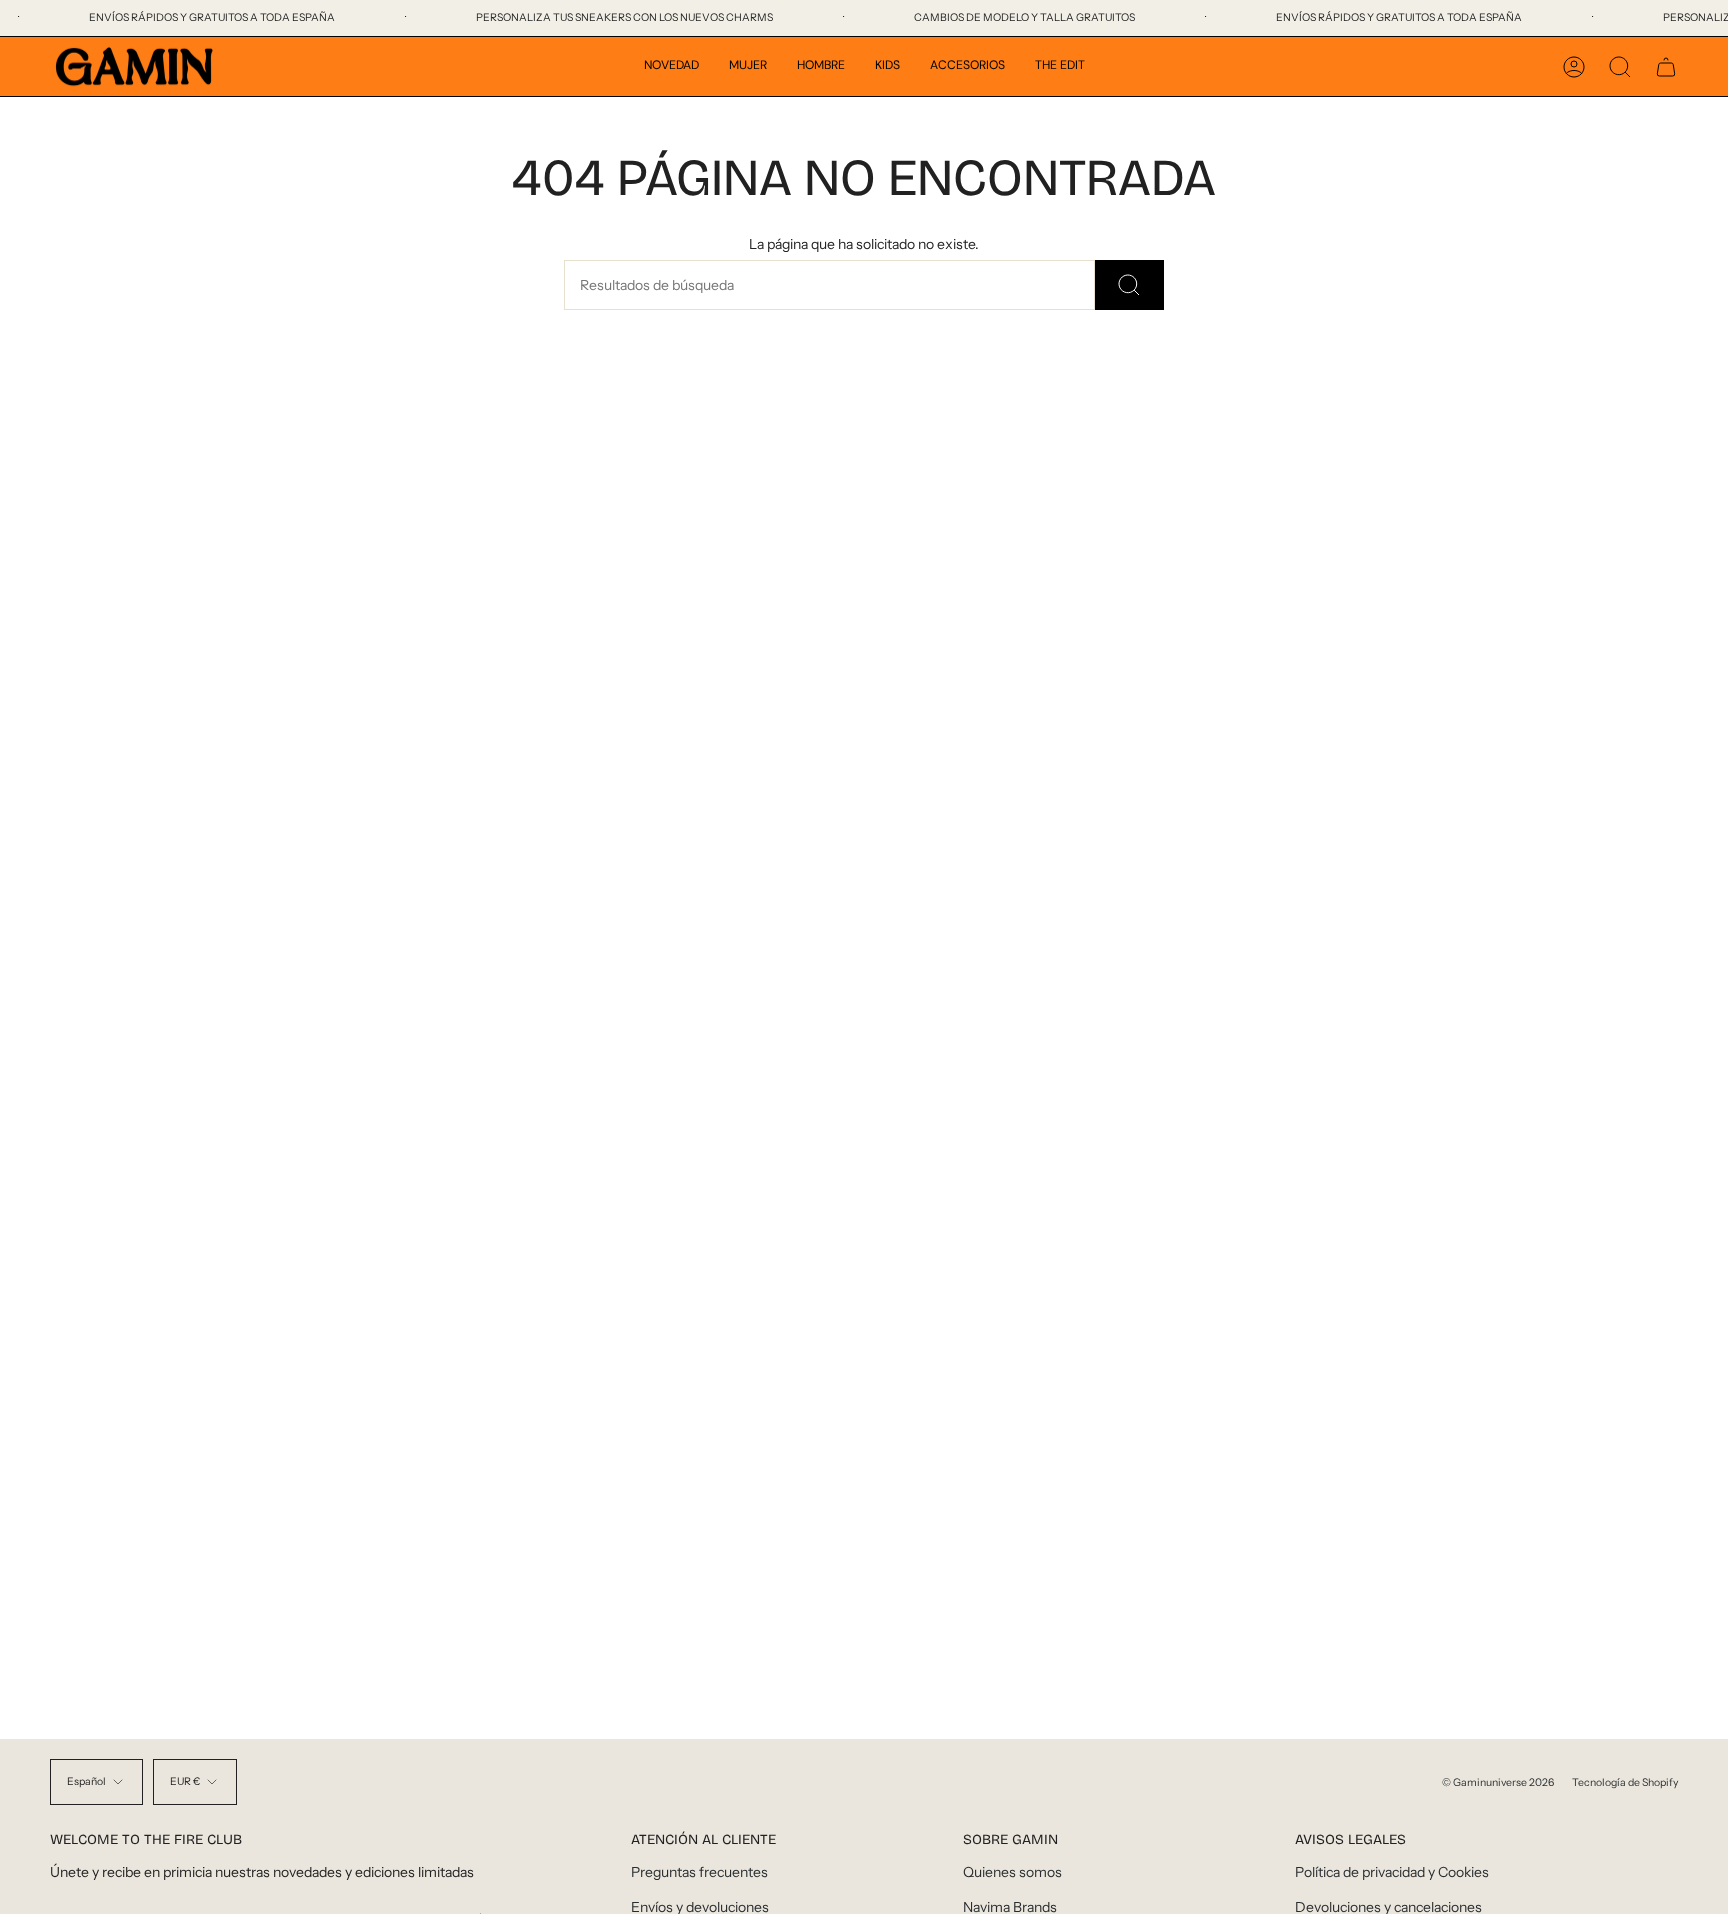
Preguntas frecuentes (699, 1872)
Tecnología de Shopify (1625, 1782)
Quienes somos (1012, 1872)
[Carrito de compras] (1666, 67)
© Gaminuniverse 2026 (1498, 1782)
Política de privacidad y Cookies (1392, 1872)
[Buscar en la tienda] (1129, 285)
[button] (671, 66)
